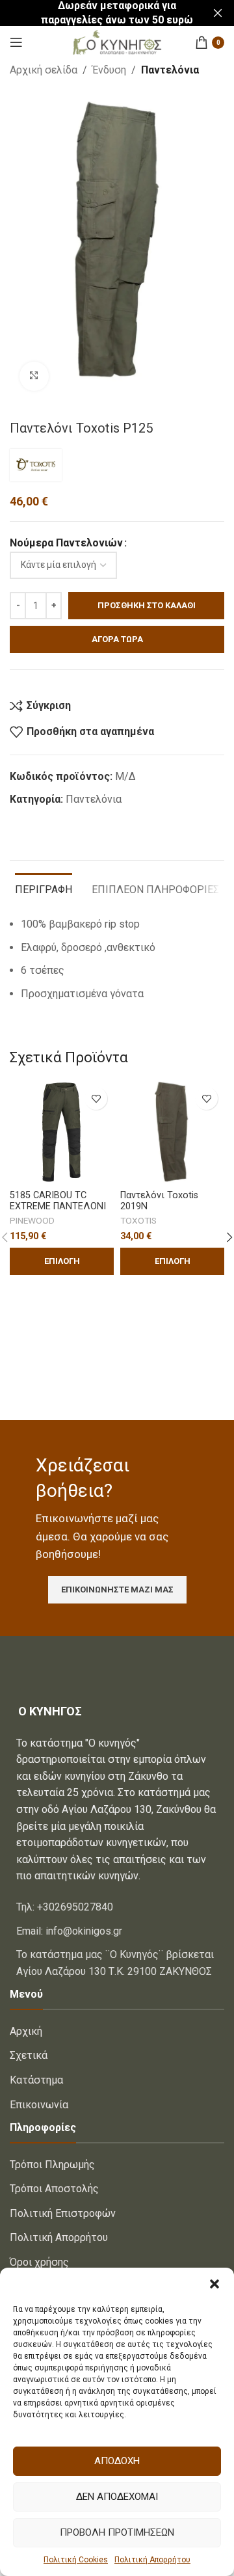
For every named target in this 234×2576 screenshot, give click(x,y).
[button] (214, 2284)
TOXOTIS (138, 1220)
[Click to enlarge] (34, 376)
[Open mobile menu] (16, 42)
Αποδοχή (117, 2461)
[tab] (44, 888)
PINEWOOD (32, 1220)
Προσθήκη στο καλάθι (147, 605)
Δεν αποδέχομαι (117, 2497)
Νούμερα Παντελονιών (66, 543)
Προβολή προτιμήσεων (117, 2532)
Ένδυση (109, 70)
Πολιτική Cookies (76, 2560)
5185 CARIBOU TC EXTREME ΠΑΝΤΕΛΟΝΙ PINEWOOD (58, 1207)
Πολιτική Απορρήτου (152, 2560)
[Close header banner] (218, 13)
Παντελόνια (170, 70)
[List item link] (117, 1907)
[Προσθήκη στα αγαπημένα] (96, 1098)
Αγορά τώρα (117, 639)
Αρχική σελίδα (44, 70)
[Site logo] (117, 41)
